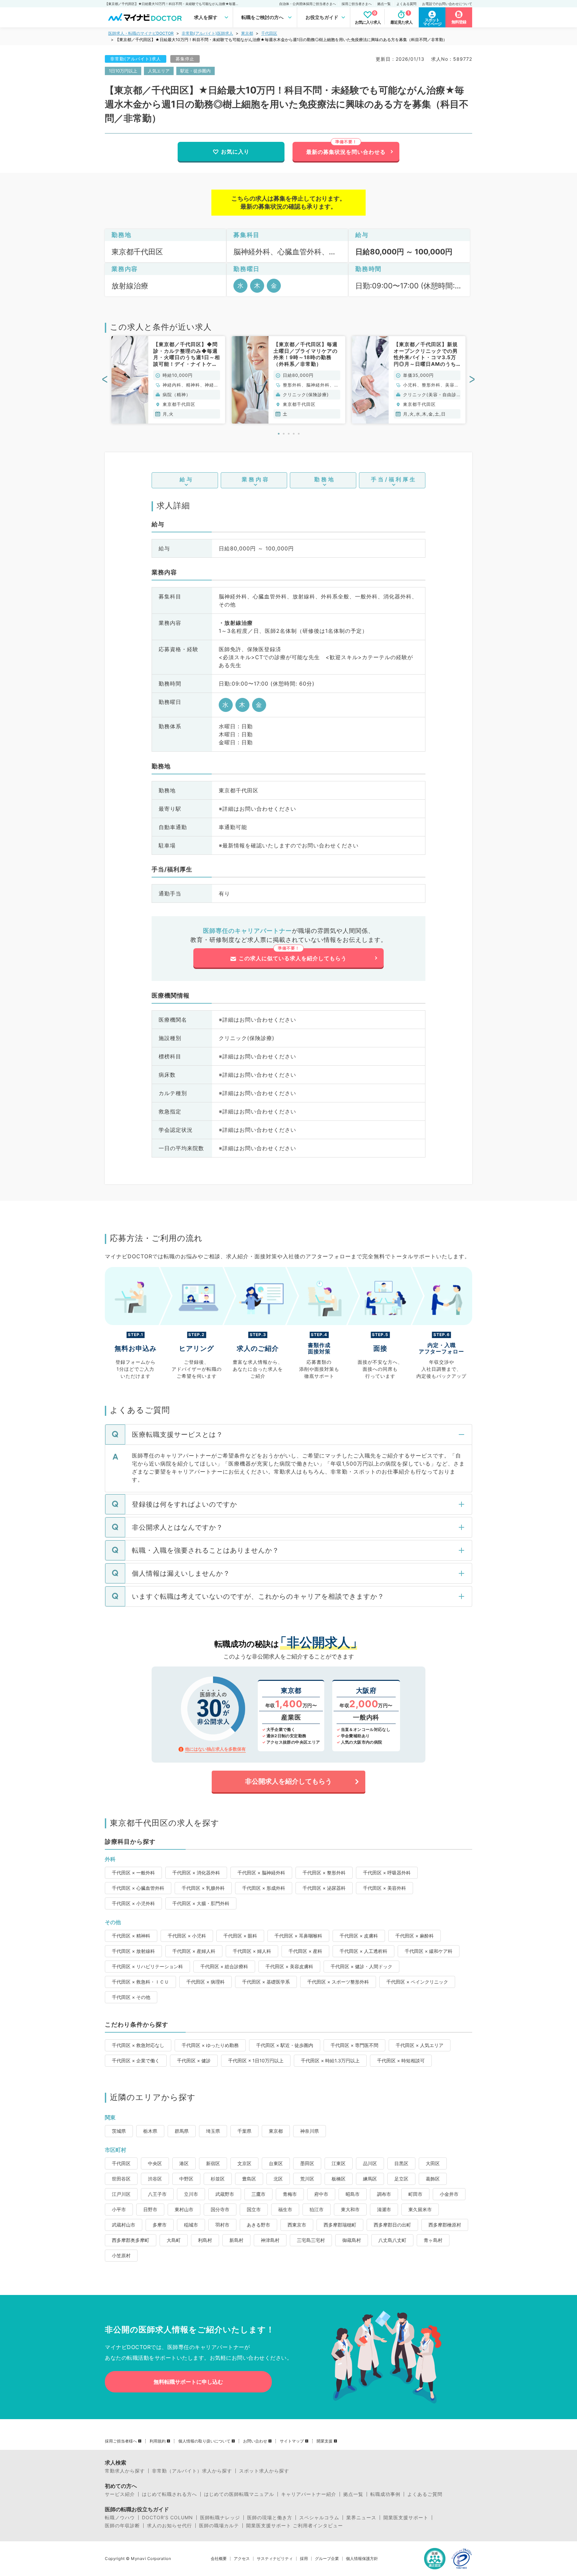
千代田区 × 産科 (305, 1951)
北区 (278, 2179)
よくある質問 (406, 4)
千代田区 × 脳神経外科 (261, 1873)
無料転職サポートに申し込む (188, 2382)
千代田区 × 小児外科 (133, 1903)
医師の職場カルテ (219, 2526)
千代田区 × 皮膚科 (359, 1936)
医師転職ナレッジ (220, 2518)
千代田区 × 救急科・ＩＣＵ (140, 1982)
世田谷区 (121, 2179)
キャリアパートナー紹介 (309, 2494)
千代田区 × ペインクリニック (417, 1982)
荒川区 (307, 2179)
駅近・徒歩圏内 (196, 71)
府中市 (321, 2194)
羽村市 (222, 2225)
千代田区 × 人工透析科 (363, 1951)
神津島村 (270, 2240)
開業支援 (325, 2441)
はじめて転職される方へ (169, 2494)
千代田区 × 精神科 (131, 1936)
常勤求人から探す (125, 2471)
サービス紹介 (120, 2494)
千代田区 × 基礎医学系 (266, 1982)
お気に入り (235, 152)
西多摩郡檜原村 (445, 2225)
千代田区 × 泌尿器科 (324, 1888)
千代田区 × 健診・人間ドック (361, 1966)
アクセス (242, 2559)
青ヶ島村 (433, 2240)
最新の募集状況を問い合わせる (346, 152)
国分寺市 (220, 2209)
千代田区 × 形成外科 (264, 1888)
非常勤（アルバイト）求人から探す (192, 2471)
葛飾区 (433, 2179)
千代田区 (269, 33)
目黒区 (401, 2163)
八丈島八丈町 (392, 2240)
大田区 (433, 2163)
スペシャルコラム (319, 2518)
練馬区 (370, 2179)
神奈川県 (310, 2131)
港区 (184, 2163)
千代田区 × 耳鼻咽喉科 (298, 1936)
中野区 (186, 2179)
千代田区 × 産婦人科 (194, 1951)
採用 (304, 2559)
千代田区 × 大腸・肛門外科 (201, 1903)
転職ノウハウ (120, 2518)
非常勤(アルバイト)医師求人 (207, 33)
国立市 (254, 2209)
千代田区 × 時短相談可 (401, 2060)
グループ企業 (327, 2559)
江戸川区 (121, 2194)
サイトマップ (292, 2441)
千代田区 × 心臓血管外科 (138, 1888)
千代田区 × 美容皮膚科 (289, 1966)
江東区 (339, 2163)
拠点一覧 (384, 4)
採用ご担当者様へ (121, 2441)
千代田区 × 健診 (194, 2060)
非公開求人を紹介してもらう (288, 1781)
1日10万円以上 (123, 71)
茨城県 (119, 2131)
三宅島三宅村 (311, 2240)
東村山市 (184, 2209)
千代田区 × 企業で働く (136, 2060)
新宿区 (213, 2163)
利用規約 (158, 2441)
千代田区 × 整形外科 (324, 1873)
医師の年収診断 (122, 2526)
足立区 (401, 2179)
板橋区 (339, 2179)
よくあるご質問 (425, 2494)
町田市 (415, 2194)
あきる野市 (258, 2225)
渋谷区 (155, 2179)
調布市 (384, 2194)
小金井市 (449, 2194)
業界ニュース (361, 2518)
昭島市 (353, 2194)
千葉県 (244, 2131)
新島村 (236, 2240)
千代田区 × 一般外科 (133, 1873)
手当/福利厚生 (394, 479)
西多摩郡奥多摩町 (131, 2240)
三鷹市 (258, 2194)
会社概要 (219, 2559)
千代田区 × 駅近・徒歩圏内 (285, 2045)
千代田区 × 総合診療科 (224, 1966)
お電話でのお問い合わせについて (447, 4)
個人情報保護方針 (362, 2559)
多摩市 (160, 2225)
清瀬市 (384, 2209)
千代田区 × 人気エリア (420, 2045)
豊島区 (249, 2179)
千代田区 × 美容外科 (384, 1888)
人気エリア (159, 71)
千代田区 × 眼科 (240, 1936)
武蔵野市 (225, 2194)
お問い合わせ (255, 2441)
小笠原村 (121, 2255)
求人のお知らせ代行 (169, 2526)
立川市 (191, 2194)
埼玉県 (213, 2131)
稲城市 (191, 2225)
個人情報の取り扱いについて (204, 2441)
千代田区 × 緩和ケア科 (429, 1951)
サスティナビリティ (275, 2559)
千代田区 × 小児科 (187, 1936)
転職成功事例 (385, 2494)
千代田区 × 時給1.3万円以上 (330, 2060)
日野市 (150, 2209)
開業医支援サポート (406, 2518)
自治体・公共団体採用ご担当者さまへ (308, 4)
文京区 (244, 2163)
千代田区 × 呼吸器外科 (387, 1873)
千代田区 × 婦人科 (252, 1951)
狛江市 (317, 2209)
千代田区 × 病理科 (206, 1982)
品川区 (370, 2163)
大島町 (174, 2240)
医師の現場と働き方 (270, 2518)
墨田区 (307, 2163)
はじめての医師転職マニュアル (239, 2494)
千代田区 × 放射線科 (133, 1951)
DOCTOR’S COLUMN (167, 2518)
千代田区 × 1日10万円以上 (256, 2060)
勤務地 (325, 479)
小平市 (119, 2209)
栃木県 (150, 2131)
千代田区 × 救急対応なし (138, 2045)
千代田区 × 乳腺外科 (203, 1888)
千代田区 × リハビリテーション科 (147, 1966)
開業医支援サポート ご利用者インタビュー (295, 2526)
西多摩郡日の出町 (392, 2225)
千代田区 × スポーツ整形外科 (338, 1982)
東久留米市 (420, 2209)
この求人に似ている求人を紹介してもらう (293, 958)
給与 (187, 479)
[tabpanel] (168, 380)
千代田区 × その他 (131, 1997)
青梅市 (290, 2194)
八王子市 (157, 2194)
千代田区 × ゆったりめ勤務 (210, 2045)
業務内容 (256, 479)
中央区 (155, 2163)
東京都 (247, 33)
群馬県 (182, 2131)
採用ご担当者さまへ (357, 4)
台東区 (276, 2163)
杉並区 (218, 2179)
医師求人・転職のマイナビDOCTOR (141, 33)
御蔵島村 (352, 2240)
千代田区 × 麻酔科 (415, 1936)
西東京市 (297, 2225)
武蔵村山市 (124, 2225)
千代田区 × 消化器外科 (196, 1873)
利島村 (205, 2240)
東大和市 (350, 2209)
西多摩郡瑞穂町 (340, 2225)
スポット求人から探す (264, 2471)
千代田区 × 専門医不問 (354, 2045)
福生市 (285, 2209)
